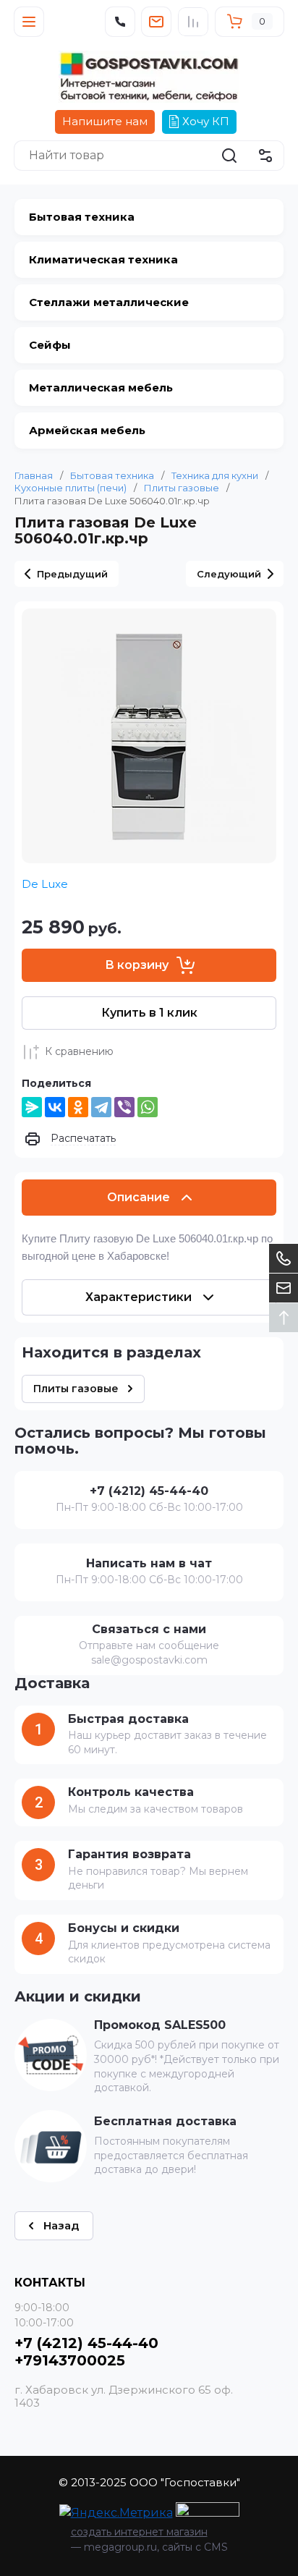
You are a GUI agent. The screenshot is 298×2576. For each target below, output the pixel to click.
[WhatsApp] (148, 1107)
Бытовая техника (112, 475)
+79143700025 (70, 2360)
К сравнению (79, 1051)
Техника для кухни (215, 475)
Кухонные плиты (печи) (71, 488)
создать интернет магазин (139, 2532)
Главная (34, 475)
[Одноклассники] (78, 1107)
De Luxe (45, 884)
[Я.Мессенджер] (32, 1107)
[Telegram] (101, 1107)
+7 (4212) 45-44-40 (86, 2343)
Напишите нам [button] (105, 121)
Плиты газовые (182, 488)
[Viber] (124, 1107)
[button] (29, 22)
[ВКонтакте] (55, 1107)
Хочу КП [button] (206, 121)
